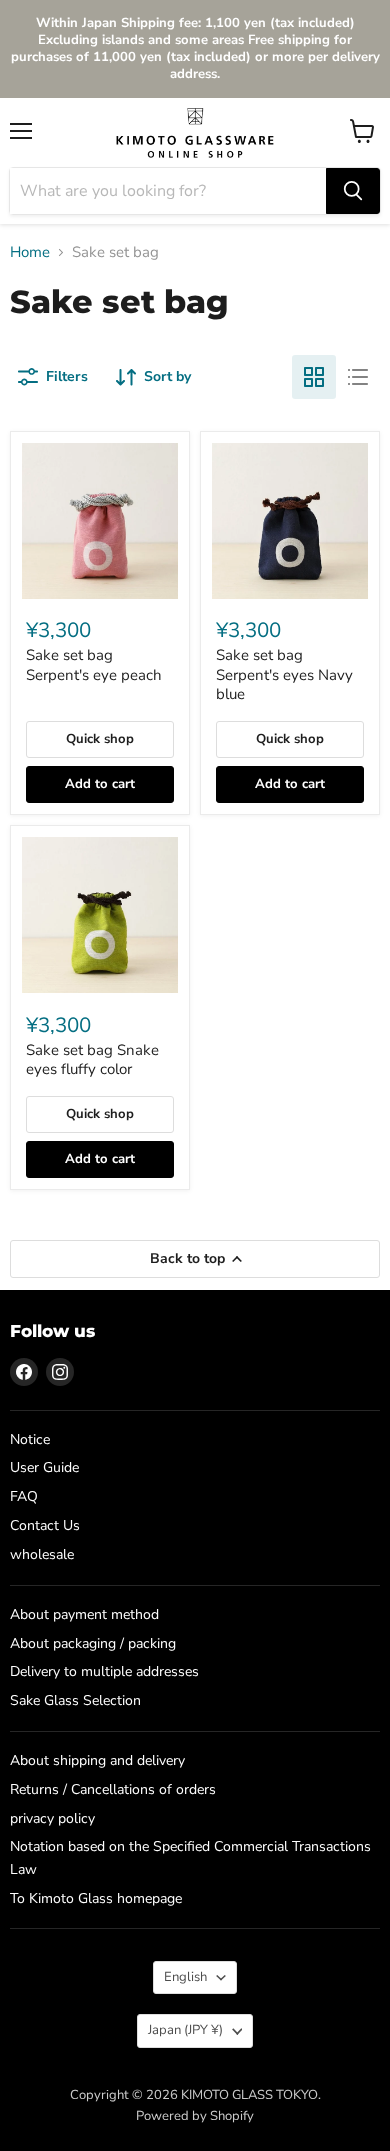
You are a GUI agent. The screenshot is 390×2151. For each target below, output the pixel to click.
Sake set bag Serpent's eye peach (94, 665)
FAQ (24, 1496)
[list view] (358, 377)
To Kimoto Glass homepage (96, 1898)
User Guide (44, 1467)
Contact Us (45, 1525)
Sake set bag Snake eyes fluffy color (92, 1060)
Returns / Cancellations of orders (113, 1789)
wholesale (42, 1554)
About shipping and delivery (97, 1760)
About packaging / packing (93, 1643)
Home (30, 252)
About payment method (84, 1614)
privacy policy (52, 1818)
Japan (185, 2030)
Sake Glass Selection (75, 1700)
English (185, 1977)
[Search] (353, 191)
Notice (30, 1439)
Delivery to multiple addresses (104, 1671)
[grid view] (314, 377)
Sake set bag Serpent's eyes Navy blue (284, 674)
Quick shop (100, 739)
